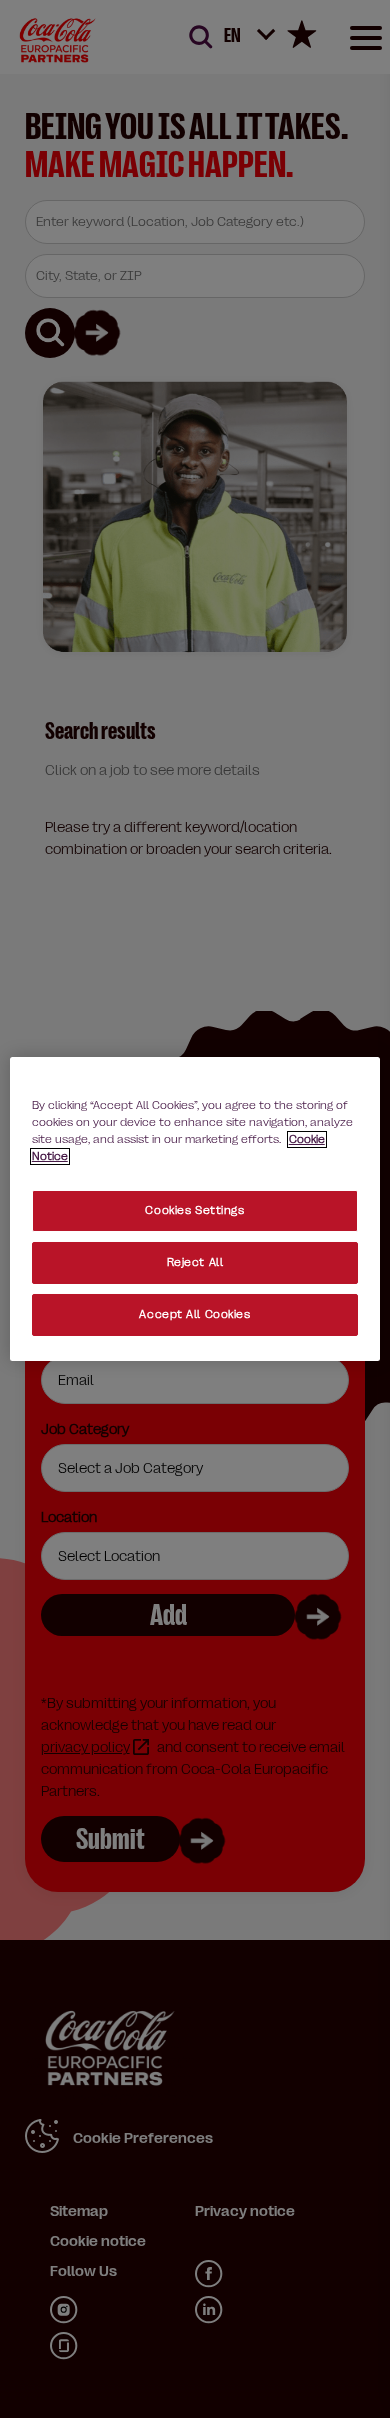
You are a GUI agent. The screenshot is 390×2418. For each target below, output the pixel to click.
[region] (195, 1209)
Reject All (195, 1262)
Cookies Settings (194, 1210)
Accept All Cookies (194, 1314)
